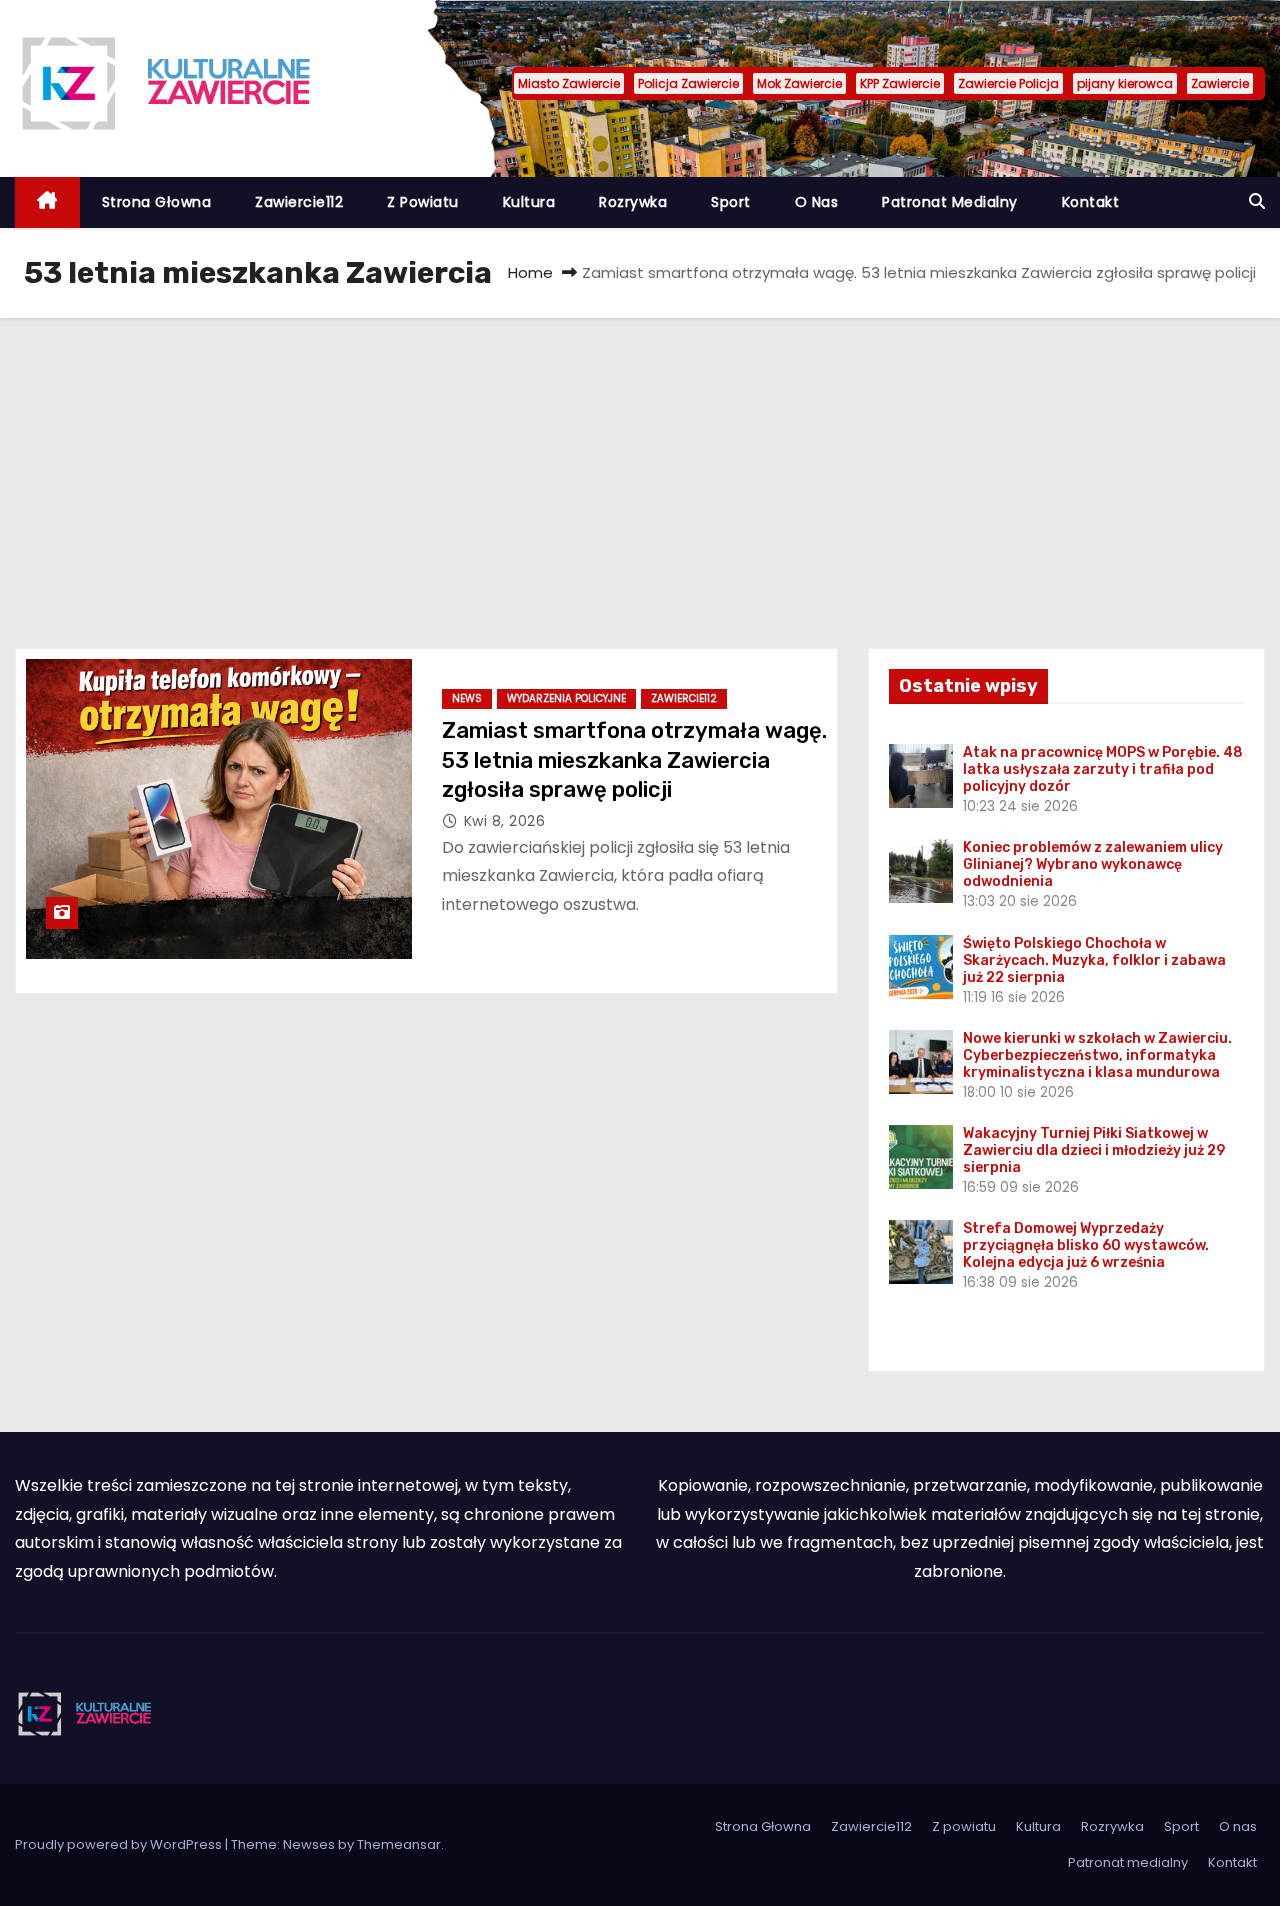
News (467, 698)
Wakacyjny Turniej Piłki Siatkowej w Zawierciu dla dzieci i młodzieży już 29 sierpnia (1094, 1150)
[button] (1257, 201)
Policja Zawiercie (688, 83)
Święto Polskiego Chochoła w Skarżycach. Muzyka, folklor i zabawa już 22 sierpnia (1094, 960)
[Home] (47, 202)
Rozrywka (633, 202)
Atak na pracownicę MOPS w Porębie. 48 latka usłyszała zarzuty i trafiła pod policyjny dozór (1103, 769)
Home (530, 272)
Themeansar (399, 1844)
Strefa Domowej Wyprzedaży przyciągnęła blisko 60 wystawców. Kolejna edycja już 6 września (1086, 1245)
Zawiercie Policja (1008, 83)
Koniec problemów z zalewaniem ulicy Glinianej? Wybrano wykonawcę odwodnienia (1093, 864)
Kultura (529, 202)
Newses (309, 1844)
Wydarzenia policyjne (566, 698)
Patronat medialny (950, 202)
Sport (731, 202)
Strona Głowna (157, 202)
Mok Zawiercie (799, 83)
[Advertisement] (640, 468)
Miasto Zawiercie (569, 83)
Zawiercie (1220, 83)
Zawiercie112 (299, 202)
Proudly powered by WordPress (120, 1844)
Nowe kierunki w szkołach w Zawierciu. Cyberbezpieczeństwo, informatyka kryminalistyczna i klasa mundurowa (1097, 1055)
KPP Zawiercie (900, 83)
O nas (817, 202)
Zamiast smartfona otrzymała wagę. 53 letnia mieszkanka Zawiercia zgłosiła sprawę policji (634, 760)
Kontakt (1091, 202)
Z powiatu (423, 202)
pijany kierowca (1125, 83)
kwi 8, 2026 (505, 821)
